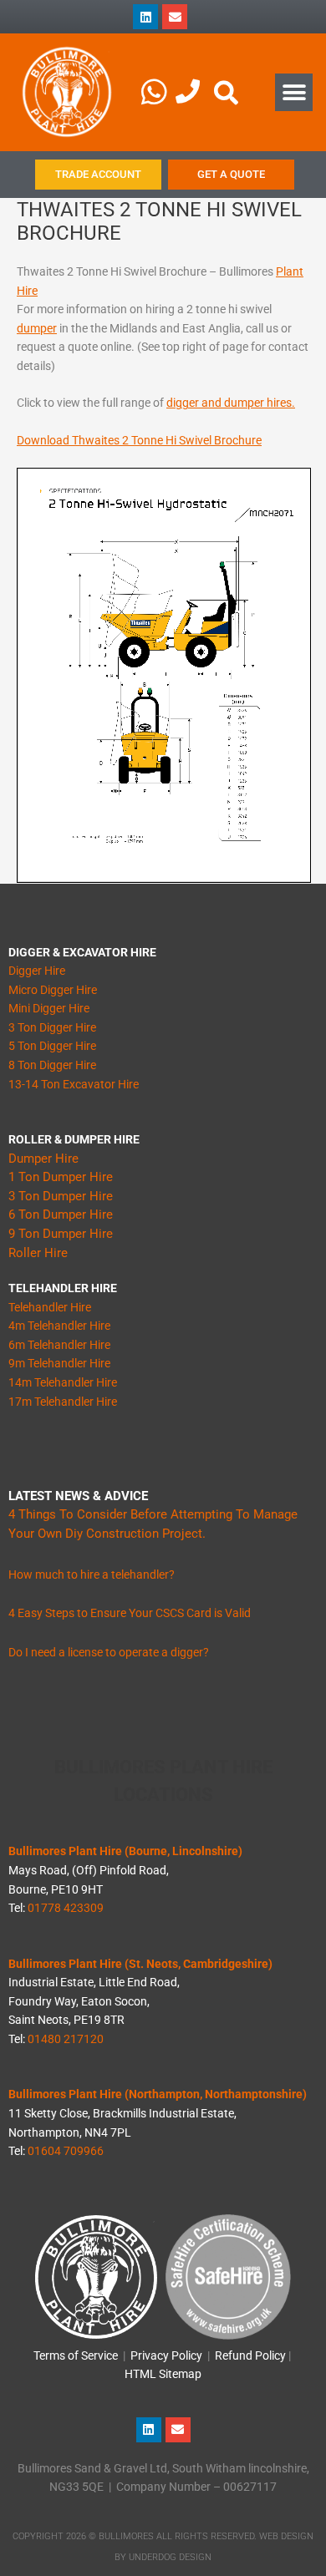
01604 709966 (66, 2151)
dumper (37, 328)
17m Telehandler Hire (63, 1402)
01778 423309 (66, 1908)
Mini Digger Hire (49, 1008)
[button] (294, 92)
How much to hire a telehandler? (92, 1575)
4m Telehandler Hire (59, 1326)
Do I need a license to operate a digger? (109, 1652)
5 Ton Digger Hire (52, 1046)
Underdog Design (170, 2557)
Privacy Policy (166, 2355)
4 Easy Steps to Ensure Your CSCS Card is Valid (130, 1613)
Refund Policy (250, 2355)
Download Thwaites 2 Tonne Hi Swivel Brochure (139, 440)
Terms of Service (76, 2355)
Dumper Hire (43, 1159)
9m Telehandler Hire (59, 1363)
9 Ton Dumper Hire (61, 1234)
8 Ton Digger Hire (52, 1065)
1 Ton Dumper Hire (61, 1177)
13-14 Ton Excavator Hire (74, 1084)
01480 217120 (66, 2039)
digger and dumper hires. (231, 403)
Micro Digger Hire (53, 990)
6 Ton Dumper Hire (61, 1214)
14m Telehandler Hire (63, 1382)
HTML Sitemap (163, 2374)
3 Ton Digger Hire (52, 1027)
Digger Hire (37, 971)
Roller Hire (38, 1253)
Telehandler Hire (50, 1307)
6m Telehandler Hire (59, 1345)
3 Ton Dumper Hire (61, 1196)
